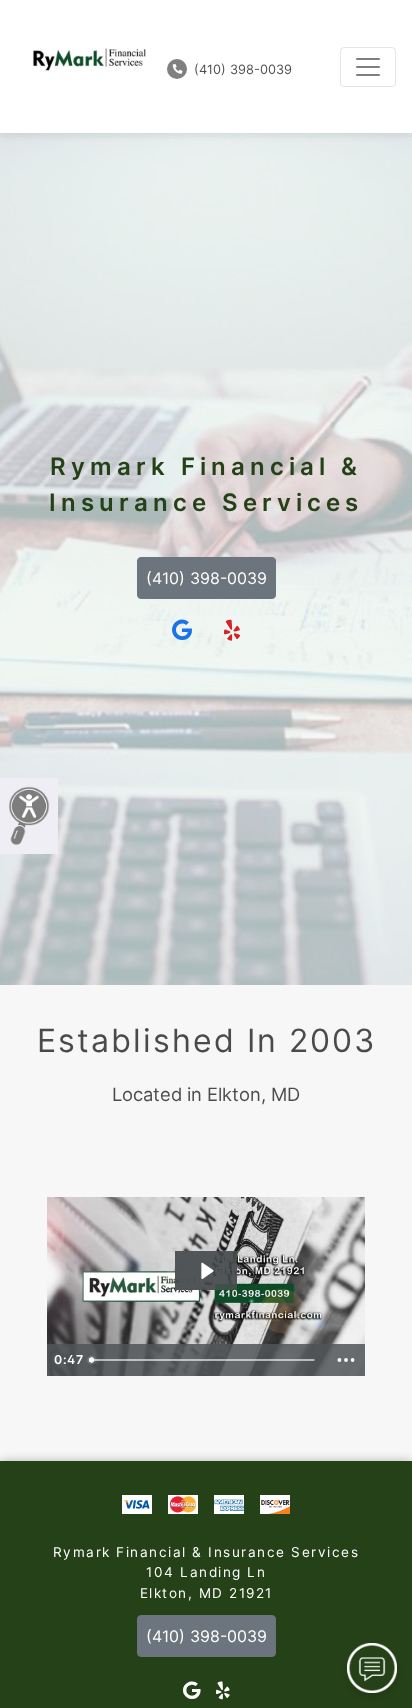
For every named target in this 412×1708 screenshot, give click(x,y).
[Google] (182, 631)
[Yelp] (232, 631)
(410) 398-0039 (241, 69)
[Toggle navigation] (368, 67)
